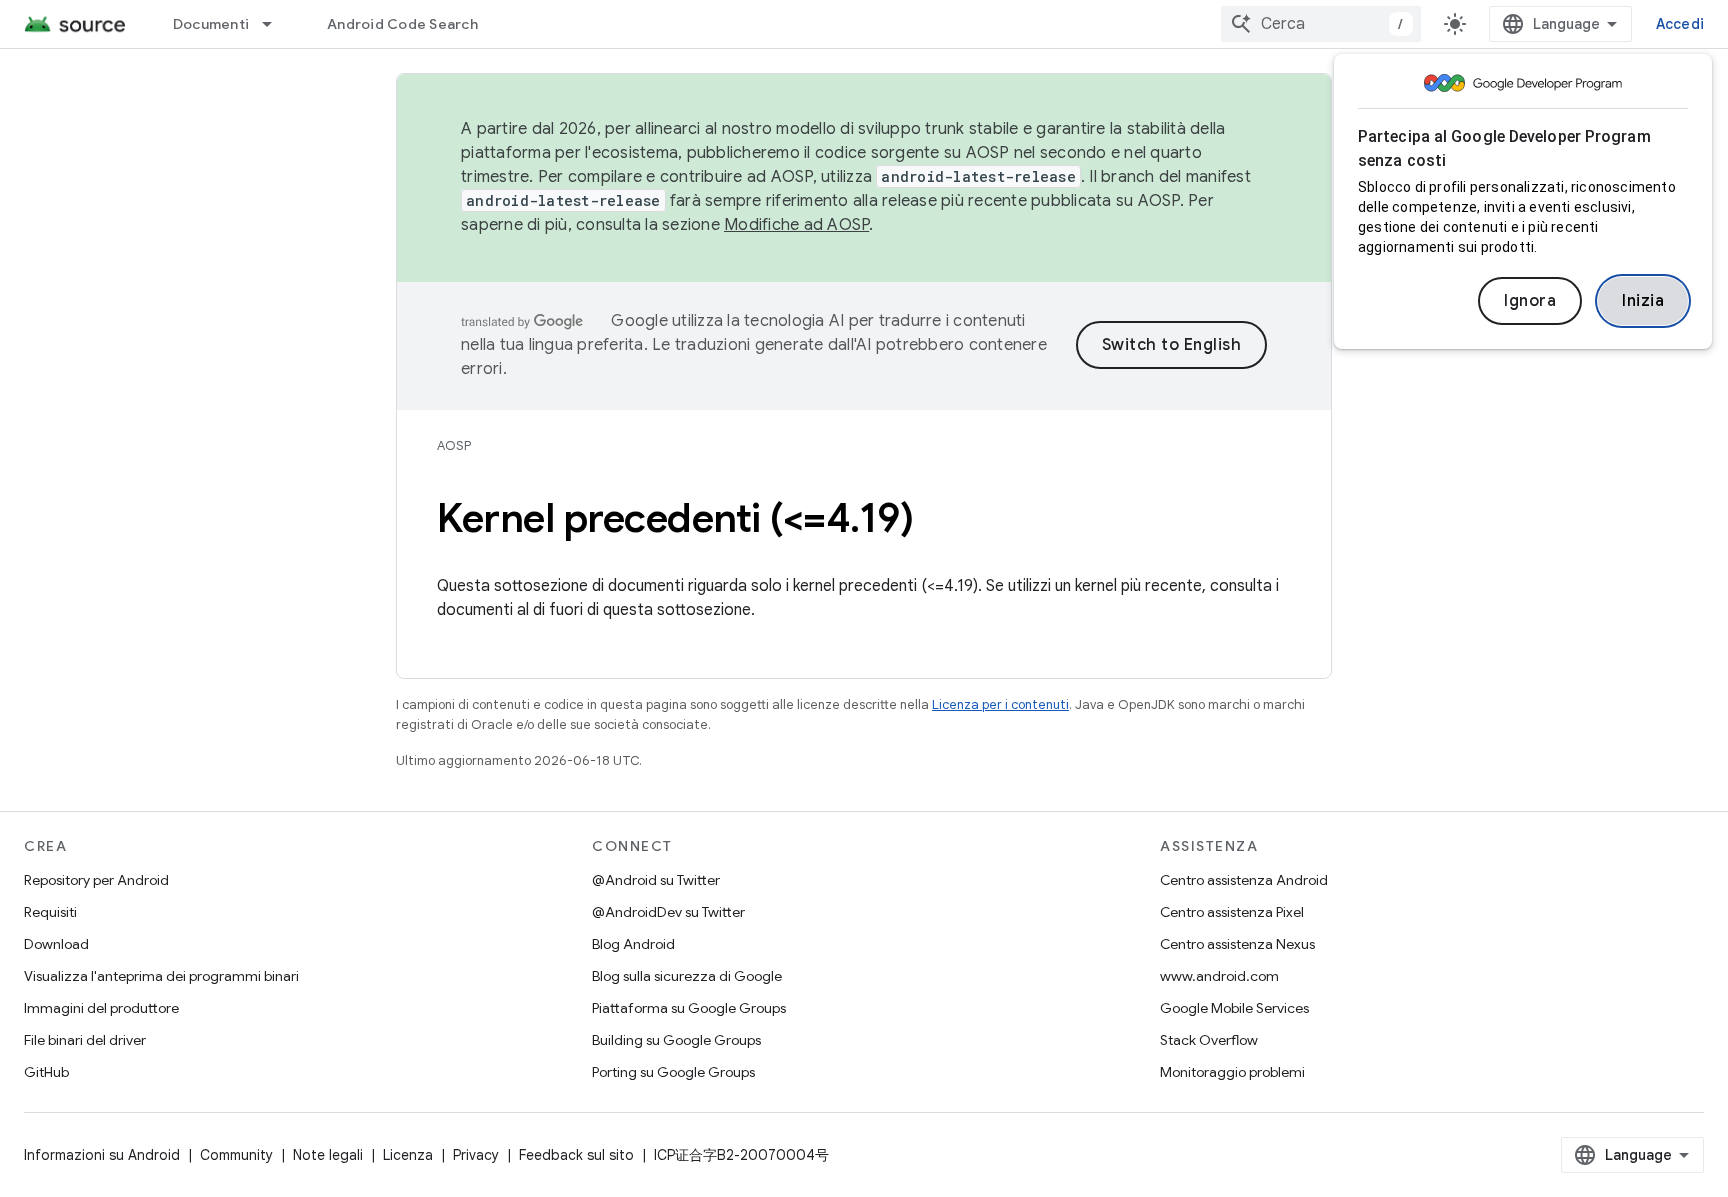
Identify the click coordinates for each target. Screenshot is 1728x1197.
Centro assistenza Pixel (1232, 912)
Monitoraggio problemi (1232, 1072)
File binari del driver (85, 1040)
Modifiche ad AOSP (796, 225)
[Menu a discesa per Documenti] (276, 24)
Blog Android (633, 944)
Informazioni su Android (102, 1155)
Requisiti (50, 912)
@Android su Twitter (656, 880)
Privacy (476, 1155)
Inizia (1643, 301)
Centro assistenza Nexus (1237, 944)
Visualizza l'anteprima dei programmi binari (161, 976)
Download (56, 944)
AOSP (454, 445)
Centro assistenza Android (1244, 880)
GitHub (46, 1072)
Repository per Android (96, 880)
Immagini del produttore (101, 1008)
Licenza (408, 1155)
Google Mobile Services (1234, 1008)
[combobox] (1321, 24)
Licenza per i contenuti (1000, 704)
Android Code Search (402, 24)
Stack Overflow (1209, 1040)
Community (236, 1155)
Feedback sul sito (576, 1155)
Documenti (211, 24)
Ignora (1530, 301)
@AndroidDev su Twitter (668, 912)
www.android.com (1219, 976)
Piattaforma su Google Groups (689, 1008)
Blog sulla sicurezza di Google (687, 976)
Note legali (328, 1155)
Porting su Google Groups (673, 1072)
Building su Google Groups (676, 1040)
